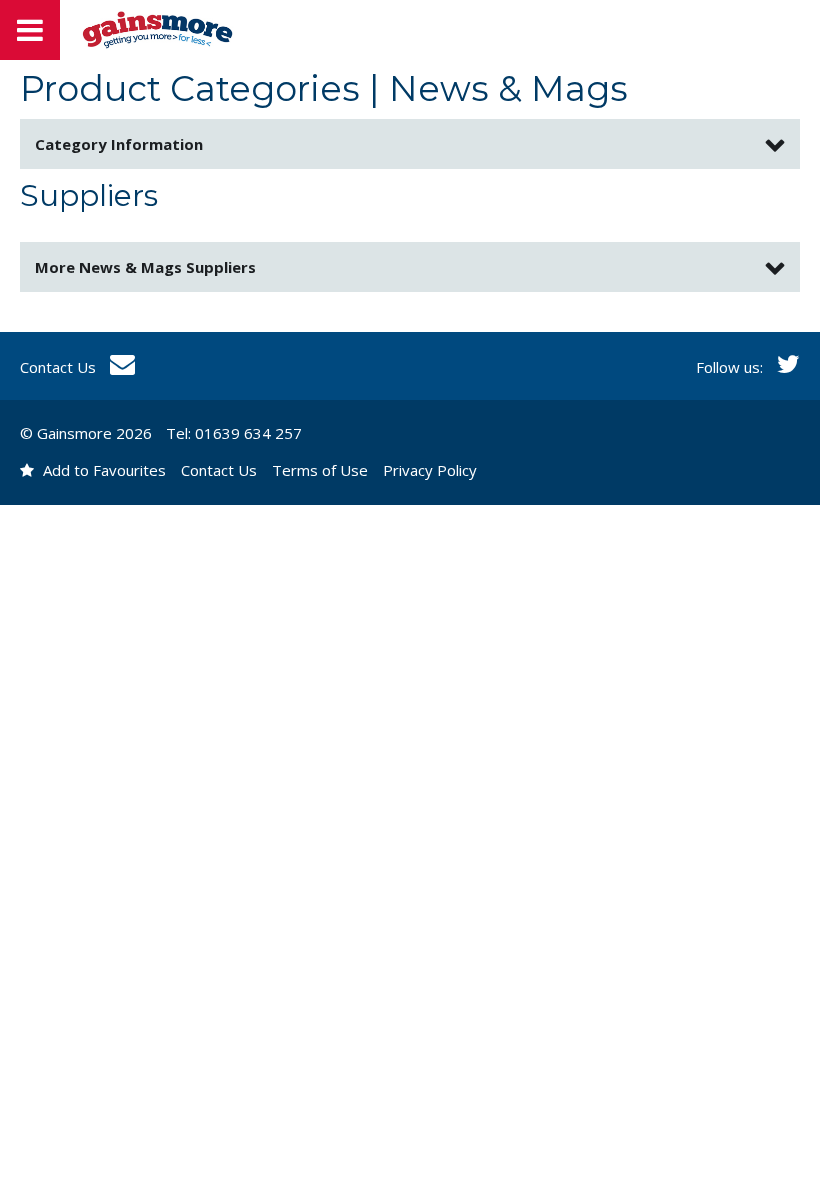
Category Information (119, 144)
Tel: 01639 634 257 (234, 433)
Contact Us (60, 367)
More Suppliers (145, 267)
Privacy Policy (430, 470)
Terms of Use (320, 470)
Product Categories (190, 88)
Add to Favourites (102, 470)
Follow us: (731, 367)
